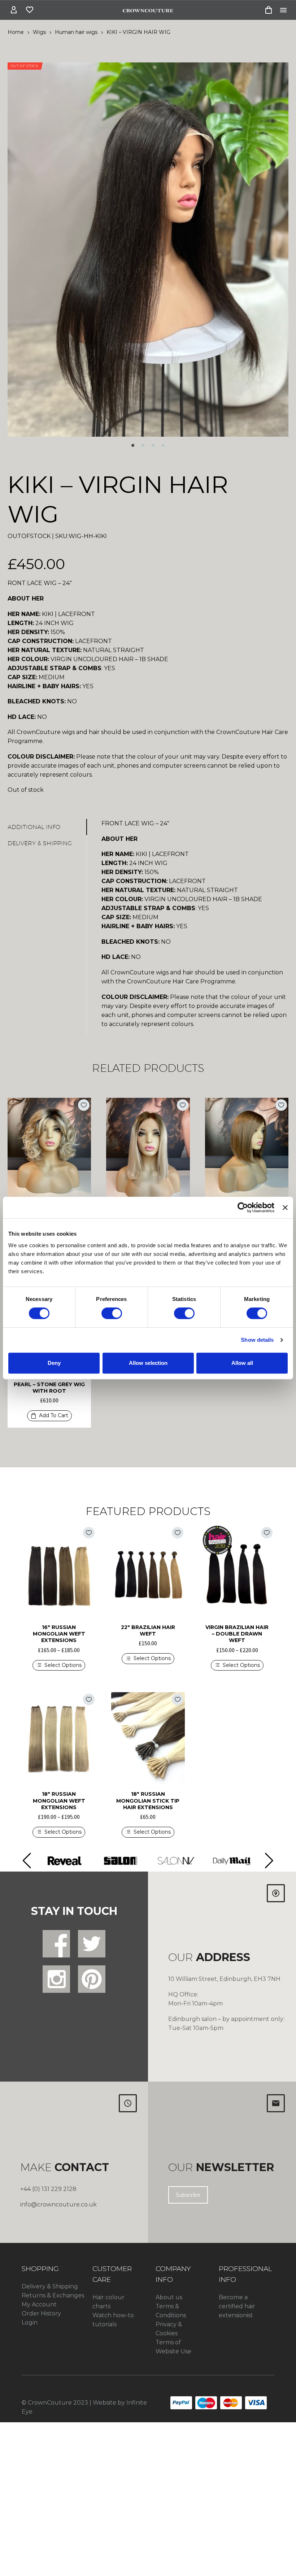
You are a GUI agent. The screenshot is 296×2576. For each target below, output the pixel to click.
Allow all (242, 1363)
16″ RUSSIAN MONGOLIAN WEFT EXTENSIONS (59, 1634)
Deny (54, 1363)
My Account (39, 2304)
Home (16, 32)
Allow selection (148, 1363)
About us (169, 2297)
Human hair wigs (76, 32)
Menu (283, 10)
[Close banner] (285, 1208)
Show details (257, 1340)
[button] (133, 445)
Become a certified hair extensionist (237, 2306)
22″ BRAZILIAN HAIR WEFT (148, 1630)
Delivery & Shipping (50, 2286)
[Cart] (269, 10)
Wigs (39, 32)
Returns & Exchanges (53, 2295)
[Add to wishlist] (84, 1105)
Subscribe (188, 2195)
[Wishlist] (30, 10)
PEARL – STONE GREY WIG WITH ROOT (49, 1388)
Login (30, 2322)
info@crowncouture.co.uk (58, 2204)
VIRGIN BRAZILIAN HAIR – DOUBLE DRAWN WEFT (237, 1634)
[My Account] (14, 10)
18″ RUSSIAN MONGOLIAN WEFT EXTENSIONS (59, 1800)
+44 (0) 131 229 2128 (48, 2189)
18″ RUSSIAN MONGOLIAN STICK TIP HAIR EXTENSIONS (148, 1800)
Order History (41, 2313)
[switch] (112, 1313)
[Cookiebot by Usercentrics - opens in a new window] (243, 1208)
